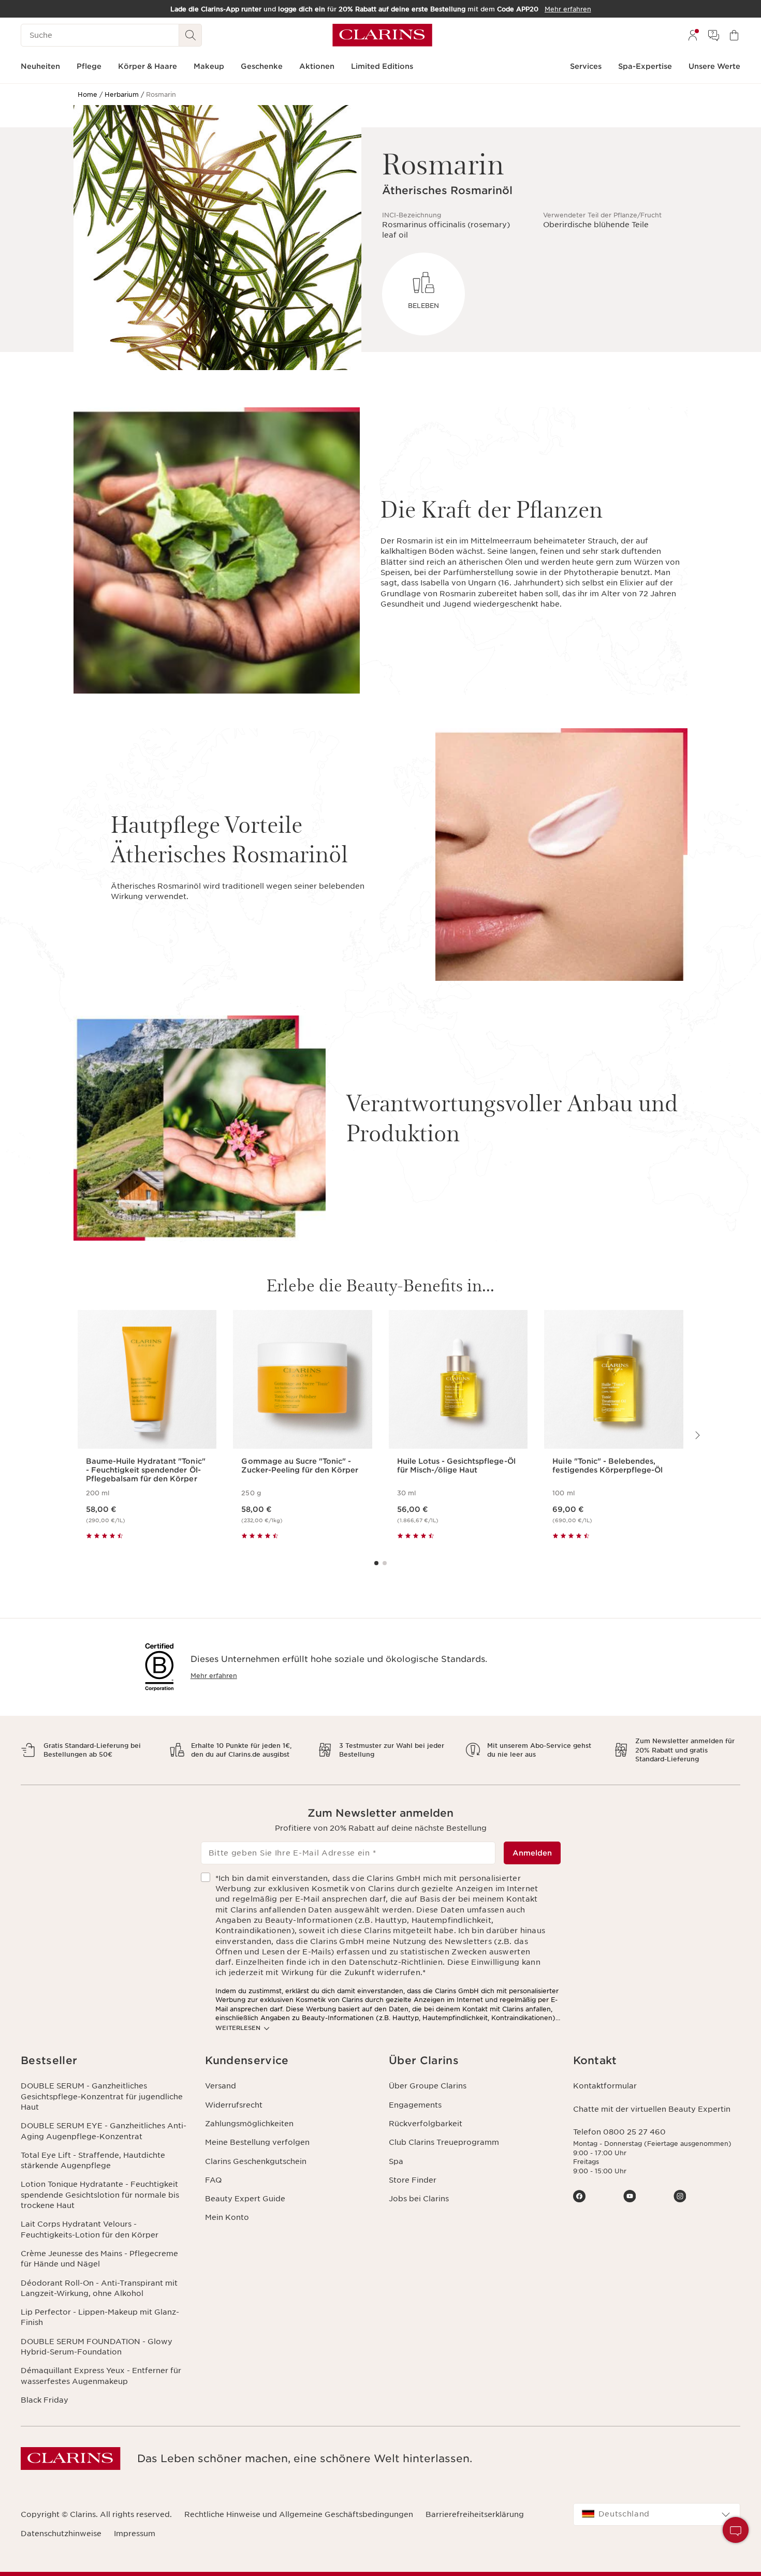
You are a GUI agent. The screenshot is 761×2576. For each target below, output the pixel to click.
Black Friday (45, 2400)
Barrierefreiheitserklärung (475, 2514)
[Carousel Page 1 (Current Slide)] (376, 1563)
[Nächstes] (697, 1435)
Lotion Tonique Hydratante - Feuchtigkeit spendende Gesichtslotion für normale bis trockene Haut (100, 2195)
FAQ (213, 2180)
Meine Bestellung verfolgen (257, 2142)
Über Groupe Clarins (428, 2086)
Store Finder (413, 2180)
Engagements (415, 2105)
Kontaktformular (605, 2086)
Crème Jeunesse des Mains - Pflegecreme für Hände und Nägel (99, 2259)
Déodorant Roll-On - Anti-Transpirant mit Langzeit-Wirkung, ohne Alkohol (99, 2288)
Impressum (135, 2534)
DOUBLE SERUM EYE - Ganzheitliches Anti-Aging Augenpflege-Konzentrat (104, 2131)
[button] (105, 2061)
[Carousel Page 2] (385, 1563)
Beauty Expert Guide (245, 2199)
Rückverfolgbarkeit (426, 2124)
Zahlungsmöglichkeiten (249, 2124)
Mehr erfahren (214, 1676)
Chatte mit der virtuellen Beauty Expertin (652, 2109)
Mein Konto (227, 2217)
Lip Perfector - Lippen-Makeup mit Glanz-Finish (100, 2317)
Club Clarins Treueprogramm (444, 2142)
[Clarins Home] (382, 35)
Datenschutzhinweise (61, 2534)
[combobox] (657, 2514)
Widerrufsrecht (234, 2105)
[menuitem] (693, 35)
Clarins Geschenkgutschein (256, 2161)
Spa (396, 2161)
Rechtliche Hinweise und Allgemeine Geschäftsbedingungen (299, 2514)
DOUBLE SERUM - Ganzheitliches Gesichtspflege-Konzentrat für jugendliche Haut (102, 2096)
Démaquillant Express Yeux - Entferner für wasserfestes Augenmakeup (101, 2376)
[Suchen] (191, 35)
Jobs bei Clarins (419, 2199)
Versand (221, 2086)
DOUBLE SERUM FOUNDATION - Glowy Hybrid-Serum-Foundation (97, 2347)
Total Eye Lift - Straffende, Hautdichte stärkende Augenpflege (93, 2160)
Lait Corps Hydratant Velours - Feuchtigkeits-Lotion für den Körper (90, 2229)
